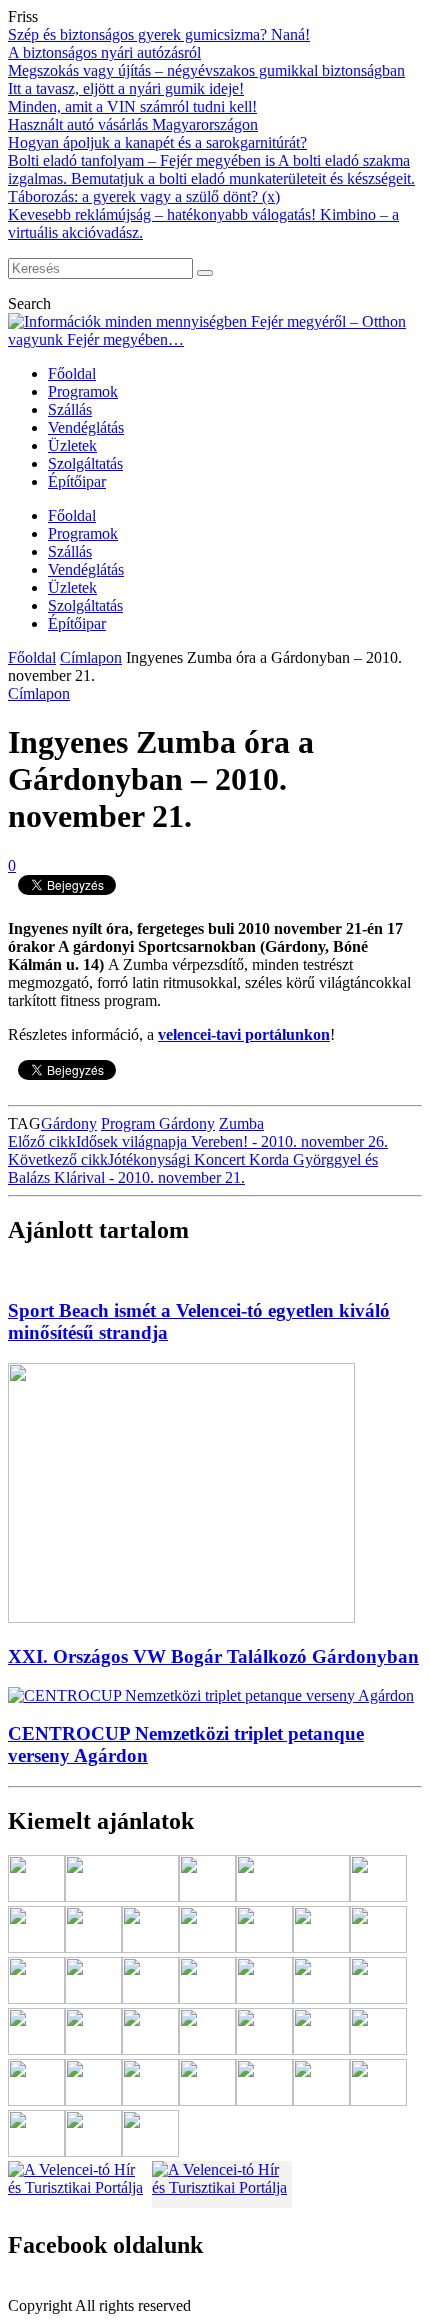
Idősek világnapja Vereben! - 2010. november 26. (198, 1141)
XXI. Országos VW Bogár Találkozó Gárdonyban (213, 1656)
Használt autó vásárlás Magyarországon (133, 124)
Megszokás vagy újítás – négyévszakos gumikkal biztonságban (206, 70)
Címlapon (91, 657)
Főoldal (72, 373)
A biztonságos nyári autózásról (104, 52)
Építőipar (77, 481)
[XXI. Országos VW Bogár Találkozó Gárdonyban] (181, 1617)
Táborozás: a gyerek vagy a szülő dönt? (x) (144, 196)
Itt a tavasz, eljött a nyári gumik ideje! (126, 88)
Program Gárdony (158, 1123)
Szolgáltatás (85, 463)
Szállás (70, 409)
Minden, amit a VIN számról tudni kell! (132, 106)
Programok (83, 391)
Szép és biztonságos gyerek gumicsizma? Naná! (159, 34)
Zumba (241, 1123)
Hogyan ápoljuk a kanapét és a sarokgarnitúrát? (157, 142)
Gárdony (69, 1123)
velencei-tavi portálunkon (244, 1034)
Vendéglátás (86, 427)
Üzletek (72, 445)
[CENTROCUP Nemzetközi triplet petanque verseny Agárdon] (211, 1695)
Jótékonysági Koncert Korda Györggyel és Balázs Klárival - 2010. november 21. (193, 1168)
